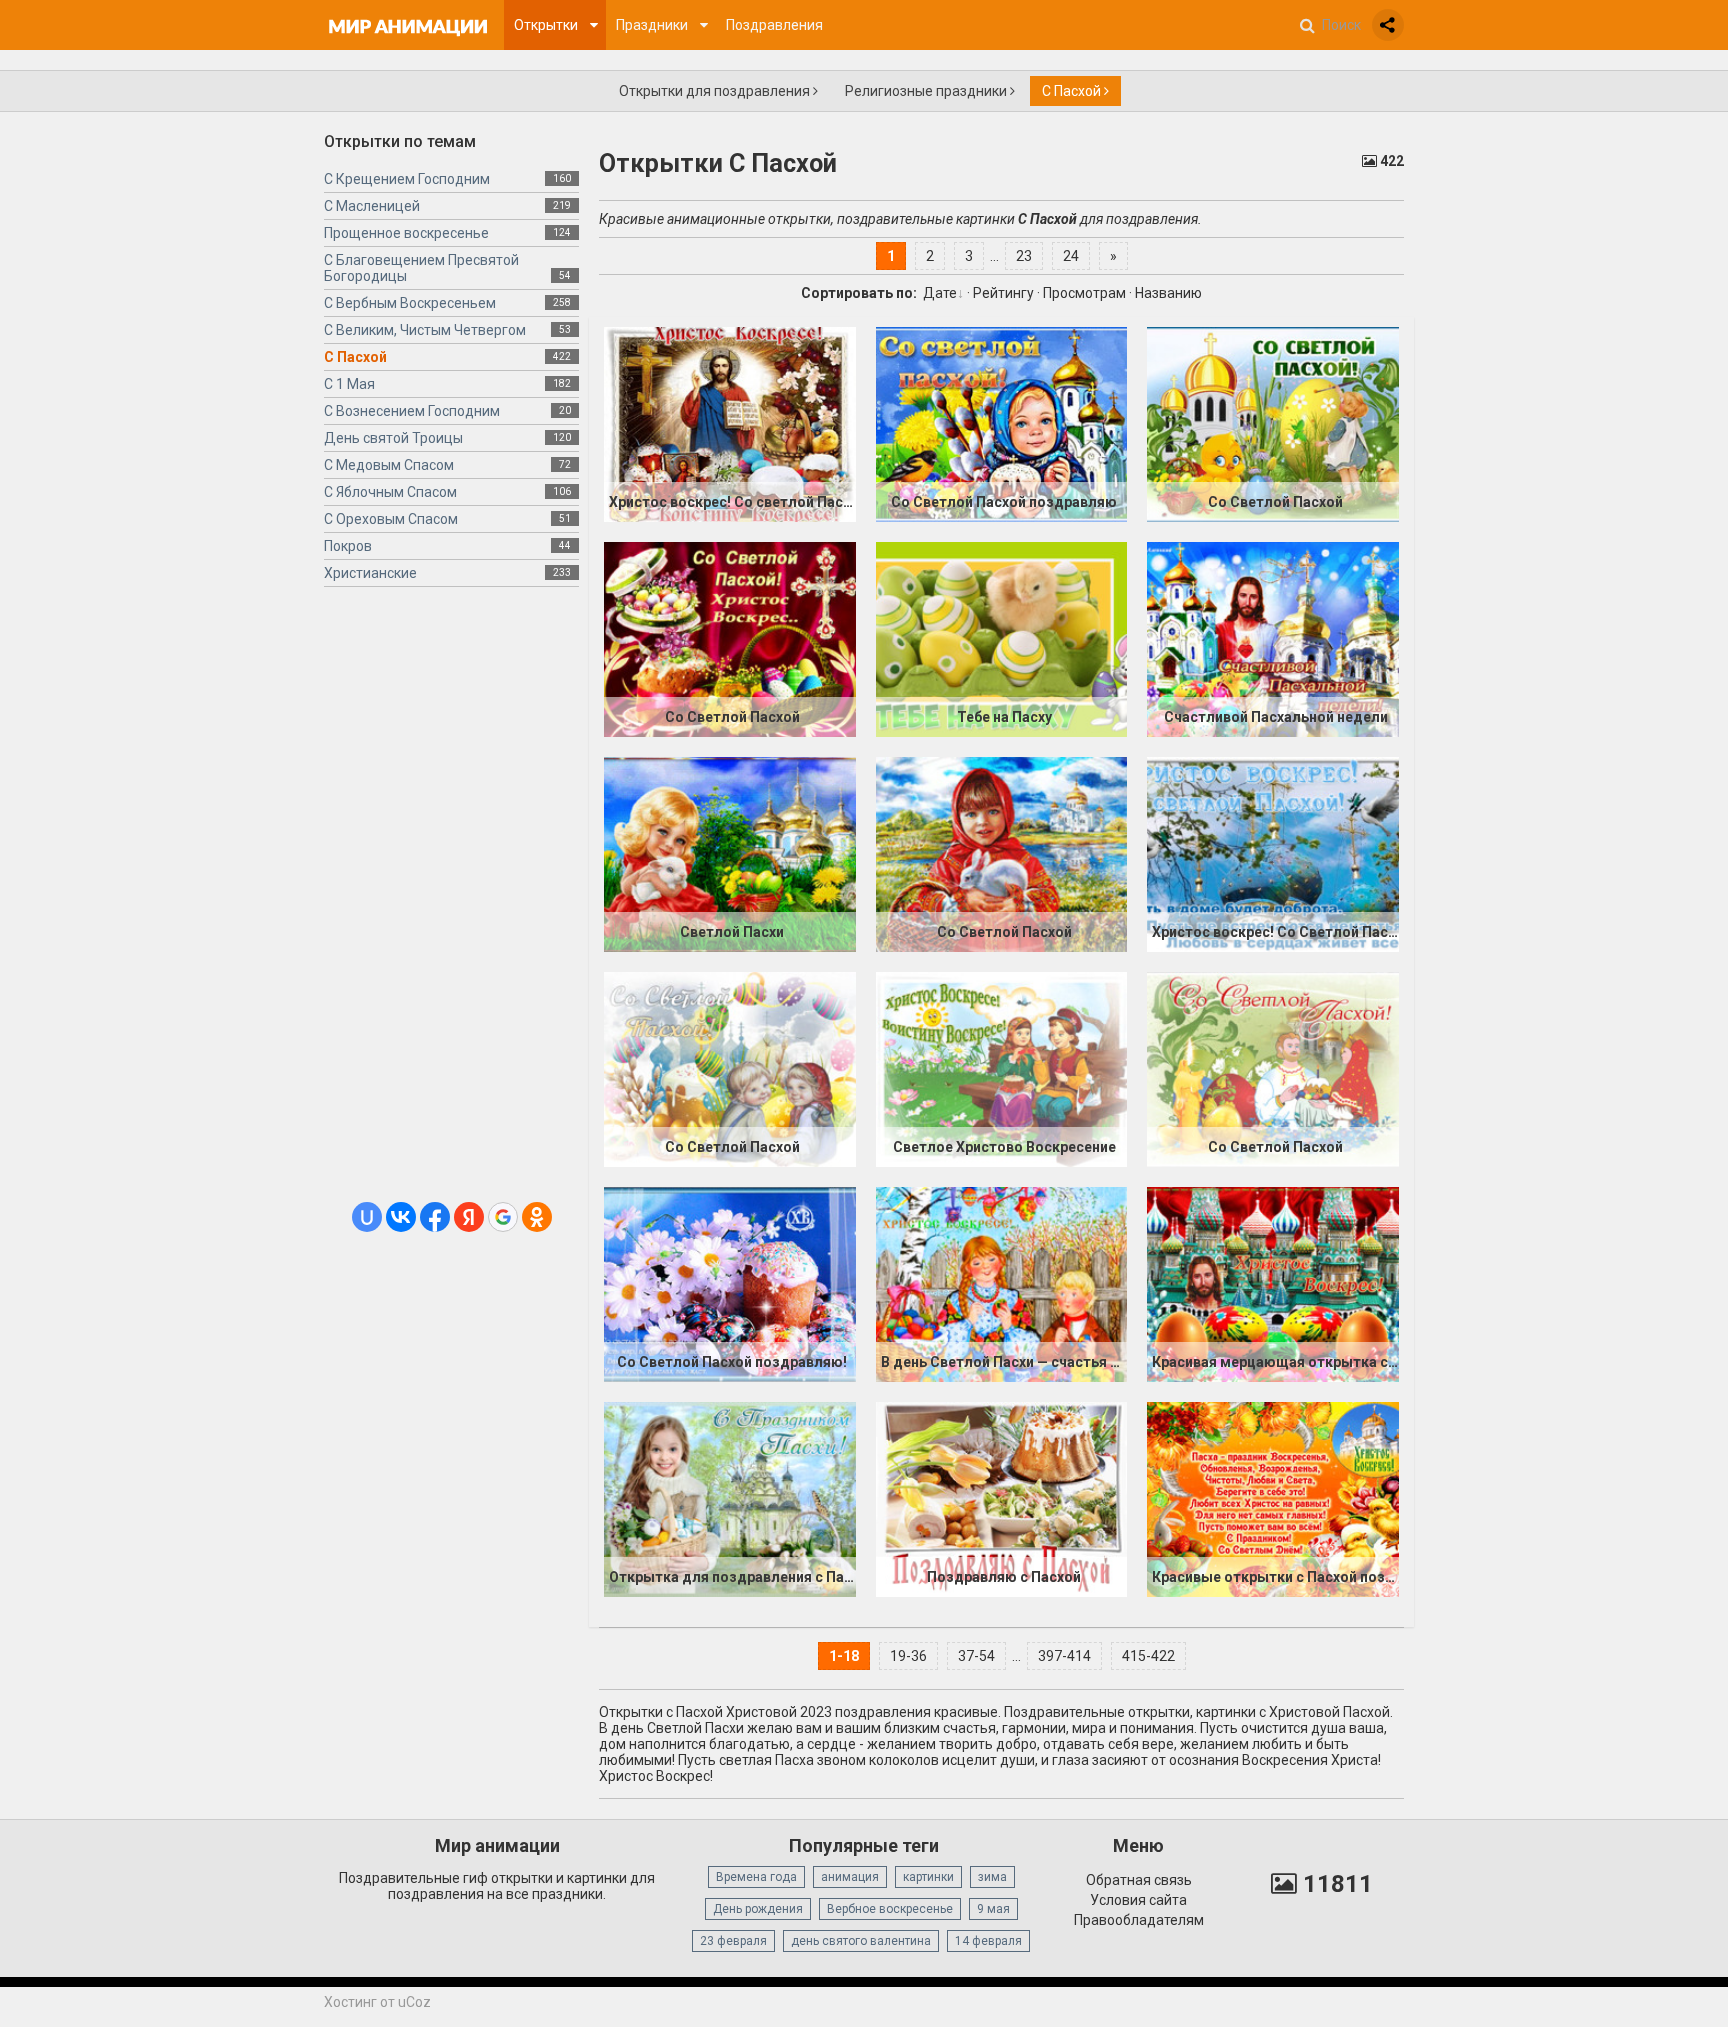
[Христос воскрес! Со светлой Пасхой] (730, 424)
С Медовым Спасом (389, 465)
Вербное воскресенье (890, 1909)
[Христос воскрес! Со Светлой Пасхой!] (1273, 854)
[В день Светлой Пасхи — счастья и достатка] (1002, 1284)
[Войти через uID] (367, 1217)
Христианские (370, 573)
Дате (940, 293)
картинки (928, 1877)
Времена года (756, 1877)
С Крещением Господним (407, 179)
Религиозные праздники (927, 91)
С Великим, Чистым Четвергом (425, 330)
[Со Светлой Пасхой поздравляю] (1002, 424)
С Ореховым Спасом (391, 519)
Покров (348, 546)
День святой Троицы (393, 438)
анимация (850, 1877)
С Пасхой (1073, 91)
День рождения (758, 1909)
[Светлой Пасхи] (730, 854)
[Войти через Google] (503, 1217)
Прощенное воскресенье (406, 233)
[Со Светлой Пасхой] (1273, 424)
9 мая (993, 1909)
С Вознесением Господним (412, 411)
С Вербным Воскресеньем (410, 303)
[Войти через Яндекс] (469, 1217)
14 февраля (988, 1941)
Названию (1168, 293)
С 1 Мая (349, 384)
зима (992, 1877)
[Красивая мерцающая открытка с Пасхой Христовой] (1273, 1284)
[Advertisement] (451, 902)
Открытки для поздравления (716, 91)
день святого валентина (861, 1941)
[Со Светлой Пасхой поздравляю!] (730, 1284)
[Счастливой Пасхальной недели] (1273, 639)
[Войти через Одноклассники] (537, 1217)
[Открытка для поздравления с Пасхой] (730, 1499)
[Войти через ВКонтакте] (401, 1217)
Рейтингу (1003, 293)
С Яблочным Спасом (390, 492)
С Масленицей (372, 206)
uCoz (414, 2002)
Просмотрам (1084, 293)
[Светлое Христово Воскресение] (1002, 1069)
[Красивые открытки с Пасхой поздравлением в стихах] (1273, 1499)
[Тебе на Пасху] (1002, 639)
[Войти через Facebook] (435, 1217)
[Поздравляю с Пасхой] (1002, 1499)
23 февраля (733, 1941)
